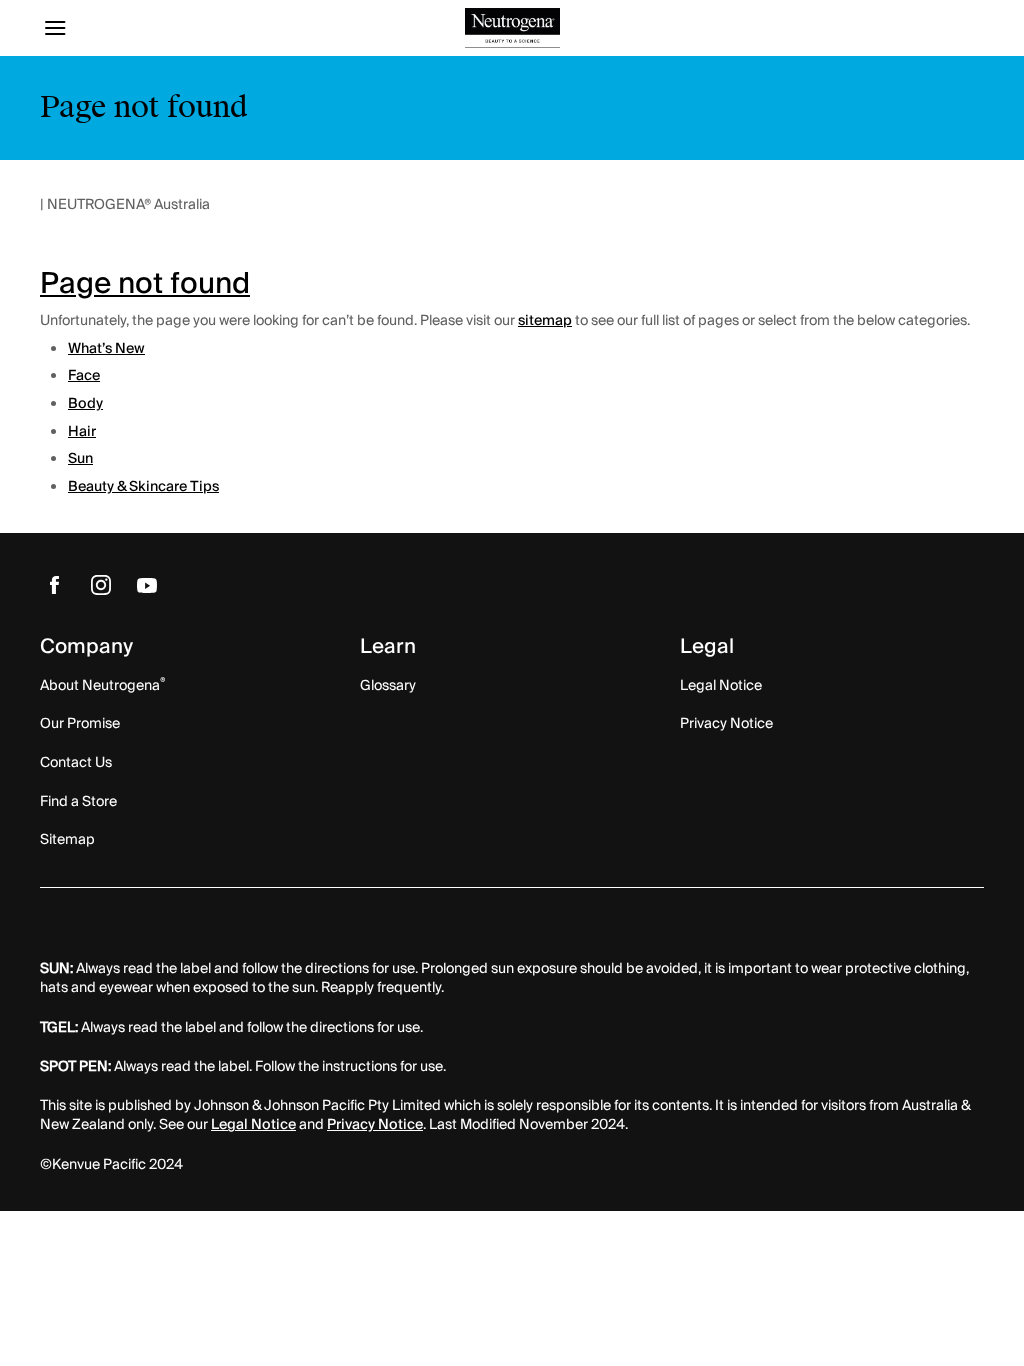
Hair (82, 432)
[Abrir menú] (158, 28)
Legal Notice (253, 1125)
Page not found (145, 284)
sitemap (545, 321)
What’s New (106, 349)
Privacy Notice (375, 1125)
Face (84, 376)
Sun (80, 459)
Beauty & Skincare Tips (143, 487)
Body (85, 404)
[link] (55, 584)
